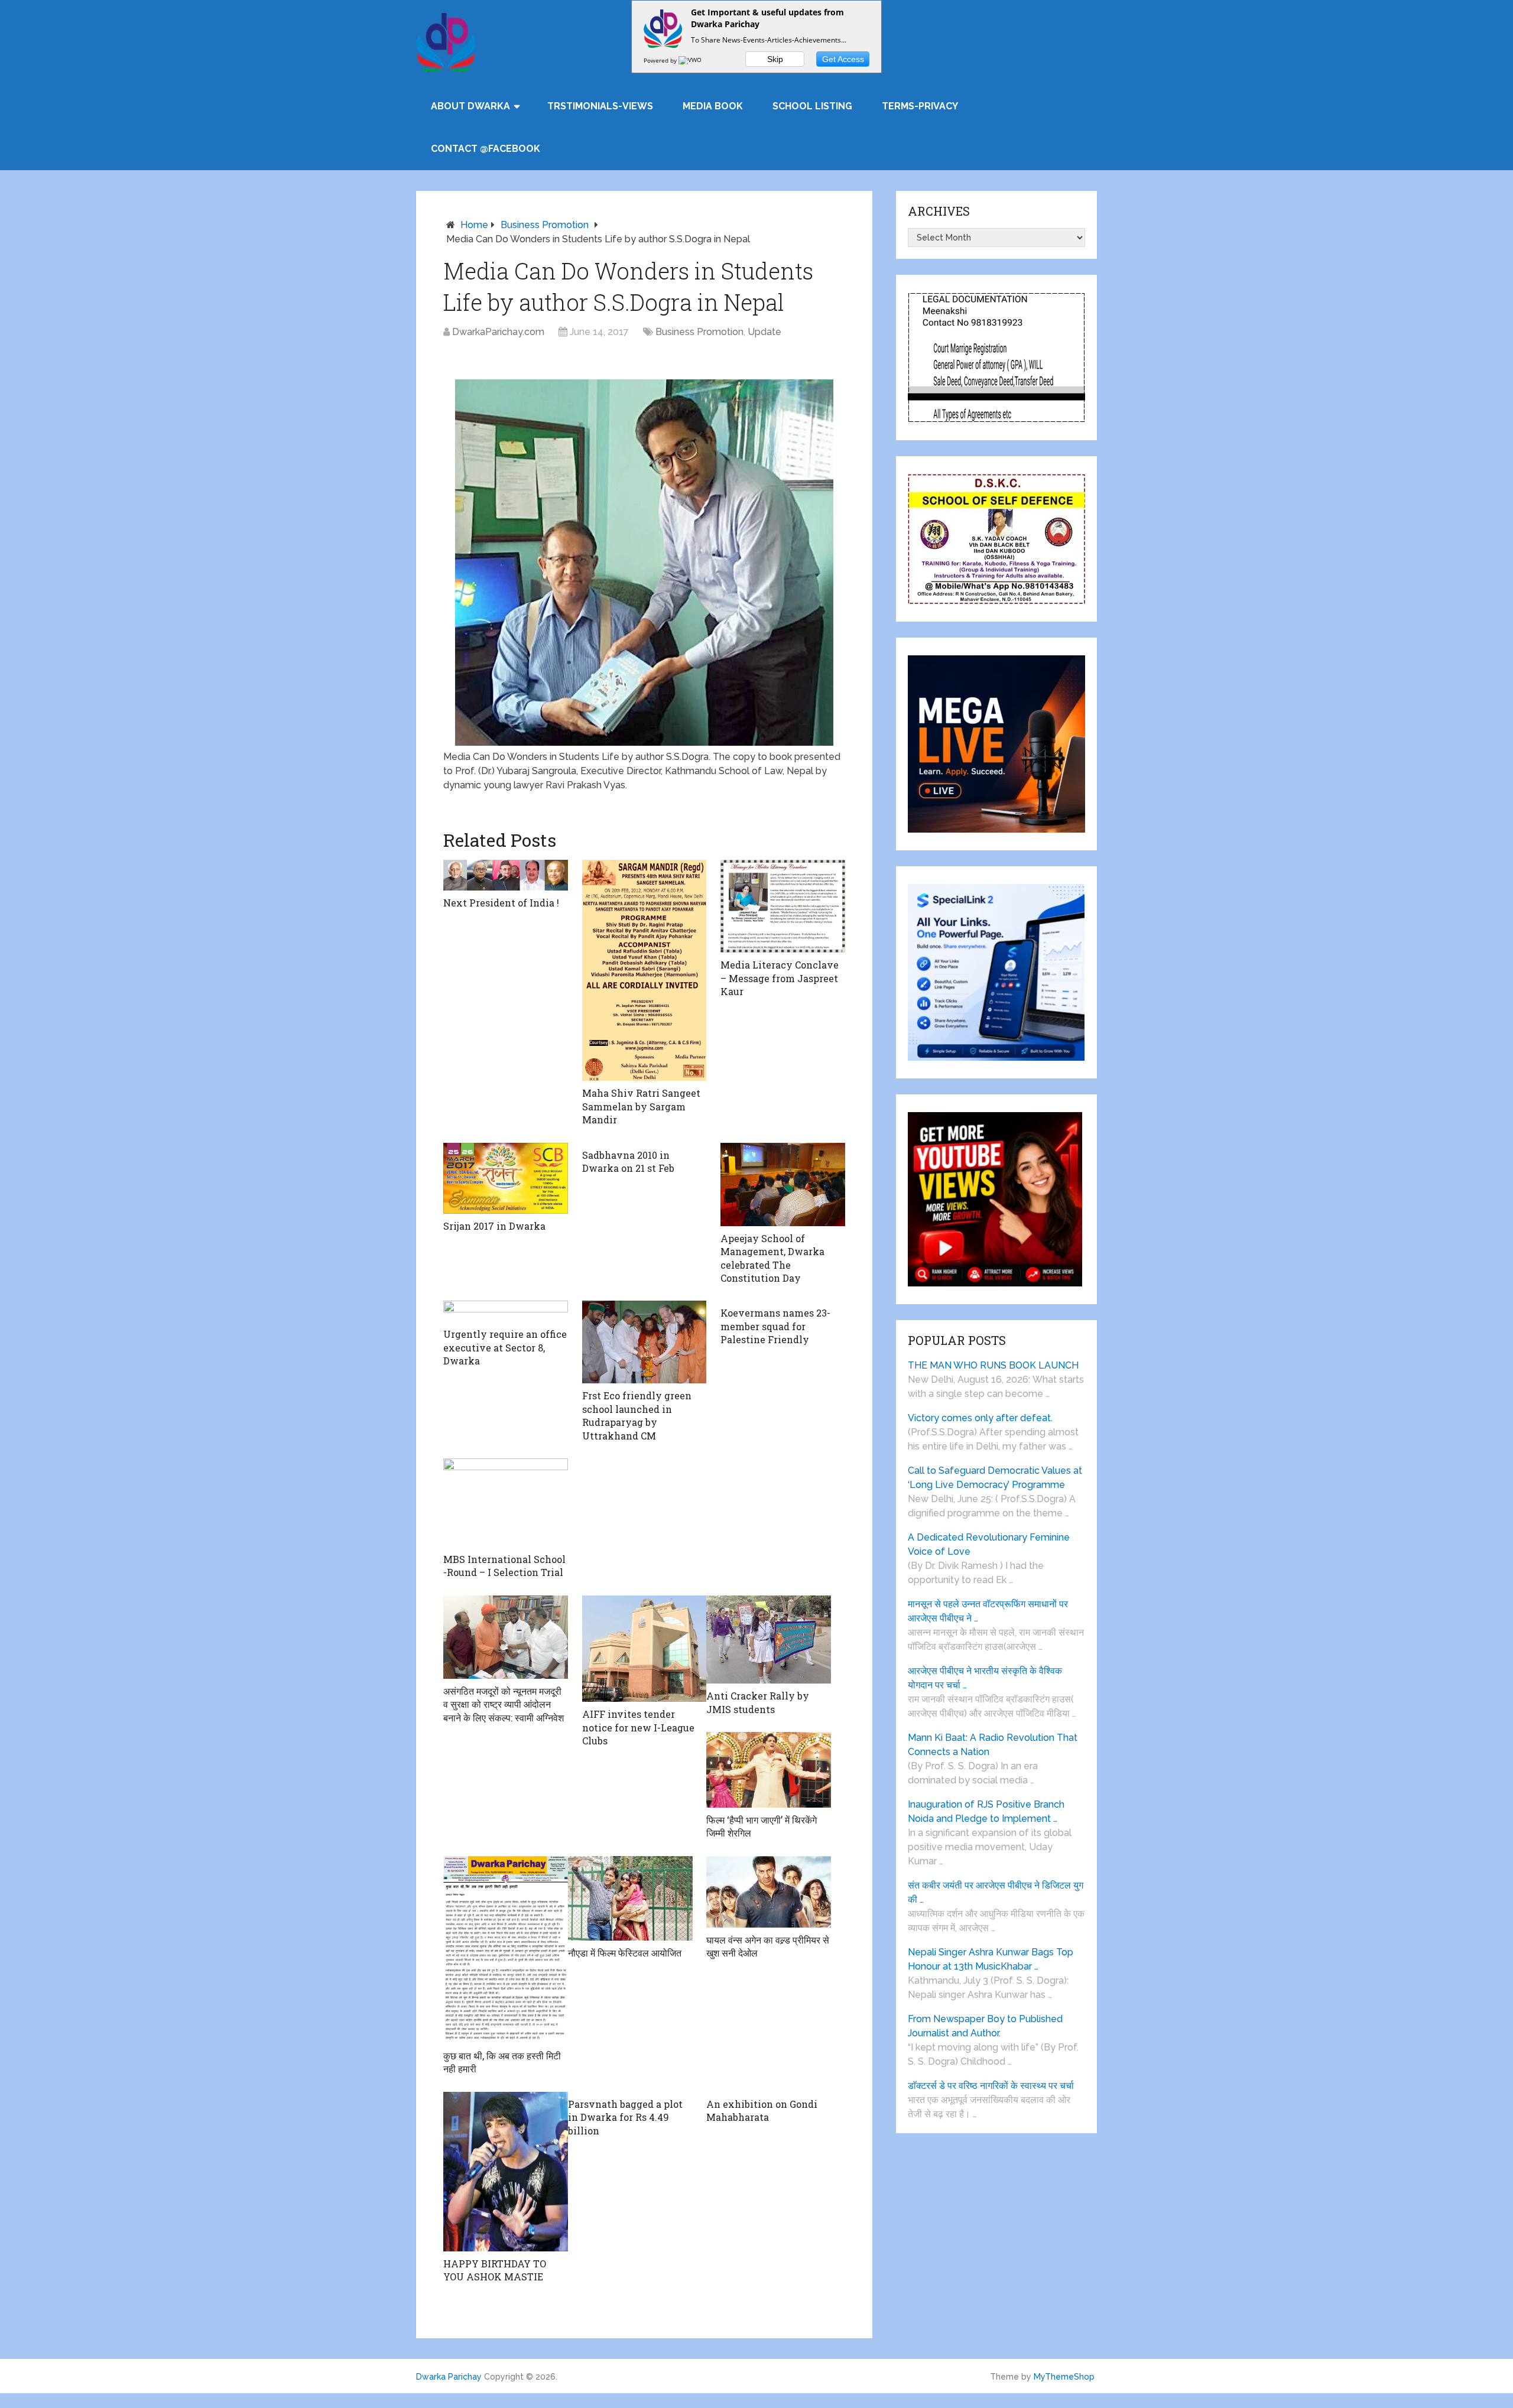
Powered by (661, 60)
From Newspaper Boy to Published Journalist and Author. (985, 2026)
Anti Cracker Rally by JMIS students (758, 1702)
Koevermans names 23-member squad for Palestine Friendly (775, 1326)
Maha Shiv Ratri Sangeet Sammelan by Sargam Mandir (641, 1106)
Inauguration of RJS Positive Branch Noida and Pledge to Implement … (986, 1811)
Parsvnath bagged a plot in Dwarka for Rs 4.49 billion (625, 2117)
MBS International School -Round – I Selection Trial (504, 1566)
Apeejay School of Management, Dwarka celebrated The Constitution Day (772, 1258)
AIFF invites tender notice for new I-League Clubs (638, 1727)
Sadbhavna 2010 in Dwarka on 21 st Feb (628, 1161)
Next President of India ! (501, 903)
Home (474, 225)
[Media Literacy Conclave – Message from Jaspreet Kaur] (783, 906)
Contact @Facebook (486, 149)
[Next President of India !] (506, 875)
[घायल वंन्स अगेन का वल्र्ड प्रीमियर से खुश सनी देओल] (769, 1892)
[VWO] (691, 60)
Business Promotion (545, 225)
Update (764, 332)
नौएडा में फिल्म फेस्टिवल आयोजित (625, 1953)
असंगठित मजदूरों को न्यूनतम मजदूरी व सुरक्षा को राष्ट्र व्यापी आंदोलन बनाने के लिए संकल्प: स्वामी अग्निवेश (504, 1704)
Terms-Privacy (920, 106)
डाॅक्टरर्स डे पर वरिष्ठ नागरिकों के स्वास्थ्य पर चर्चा (991, 2086)
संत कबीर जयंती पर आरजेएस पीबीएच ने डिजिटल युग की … (996, 1892)
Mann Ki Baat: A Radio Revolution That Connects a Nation (993, 1745)
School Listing (812, 106)
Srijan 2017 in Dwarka (494, 1226)
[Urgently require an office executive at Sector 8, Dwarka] (506, 1311)
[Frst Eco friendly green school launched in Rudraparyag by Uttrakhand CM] (645, 1342)
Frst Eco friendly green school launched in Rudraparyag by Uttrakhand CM (637, 1415)
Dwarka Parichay (449, 2377)
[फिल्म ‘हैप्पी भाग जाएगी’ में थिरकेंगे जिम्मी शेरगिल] (769, 1770)
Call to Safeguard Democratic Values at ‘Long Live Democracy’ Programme (995, 1478)
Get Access (843, 59)
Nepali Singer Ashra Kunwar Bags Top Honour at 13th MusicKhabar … (991, 1959)
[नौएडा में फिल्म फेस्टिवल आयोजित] (630, 1899)
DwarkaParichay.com (498, 332)
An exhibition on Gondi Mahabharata (762, 2110)
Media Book (713, 106)
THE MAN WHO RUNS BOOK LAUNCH (994, 1365)
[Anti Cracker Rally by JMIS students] (769, 1640)
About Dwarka (470, 106)
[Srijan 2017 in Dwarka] (506, 1179)
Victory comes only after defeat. (980, 1418)
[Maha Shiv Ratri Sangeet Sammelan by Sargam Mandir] (645, 971)
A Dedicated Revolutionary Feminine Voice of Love (989, 1544)
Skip (775, 59)
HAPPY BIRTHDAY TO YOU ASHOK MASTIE (495, 2270)
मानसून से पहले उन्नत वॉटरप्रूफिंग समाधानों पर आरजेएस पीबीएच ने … (988, 1611)
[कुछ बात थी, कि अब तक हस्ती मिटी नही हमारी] (506, 1950)
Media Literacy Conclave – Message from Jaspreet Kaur (780, 978)
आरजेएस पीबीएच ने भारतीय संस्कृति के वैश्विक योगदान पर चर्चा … (985, 1678)
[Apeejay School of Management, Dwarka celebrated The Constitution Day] (783, 1184)
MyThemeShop (1064, 2377)
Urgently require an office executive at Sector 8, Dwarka (505, 1347)
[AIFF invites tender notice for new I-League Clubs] (645, 1649)
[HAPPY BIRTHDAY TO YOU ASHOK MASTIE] (506, 2172)
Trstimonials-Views (600, 106)
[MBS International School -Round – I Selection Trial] (506, 1503)
